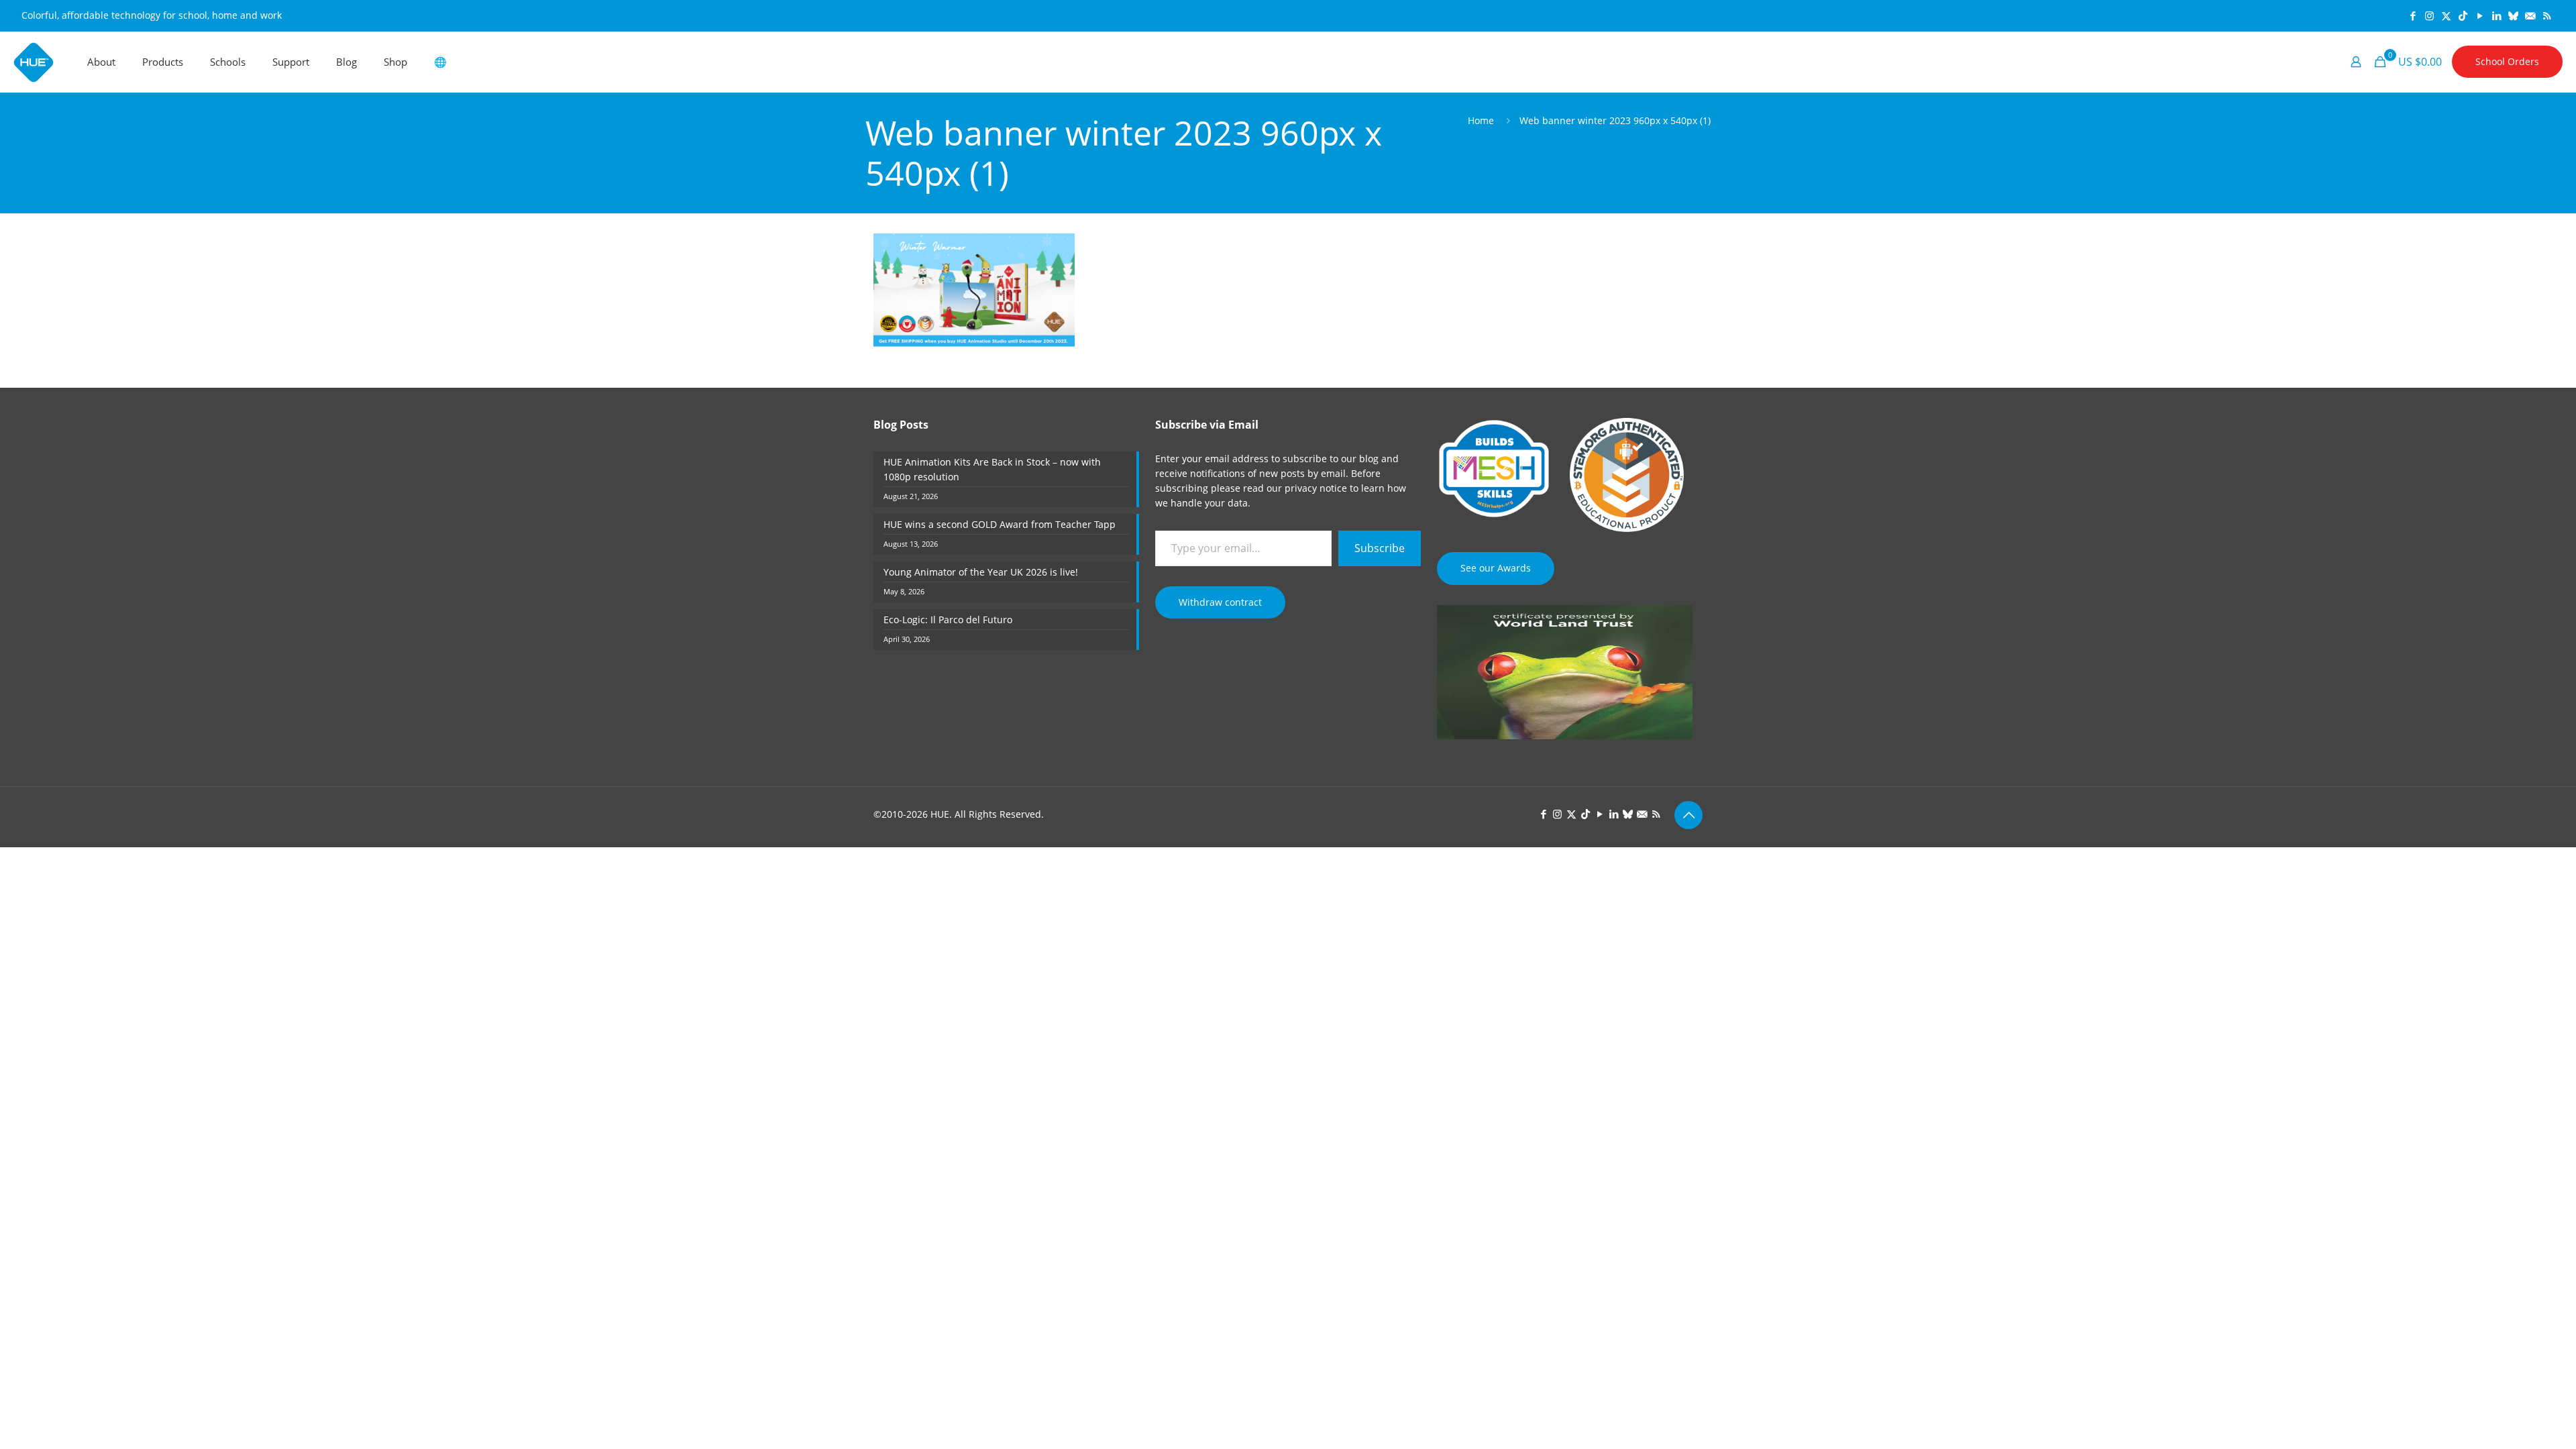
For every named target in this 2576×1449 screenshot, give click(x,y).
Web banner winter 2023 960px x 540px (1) (1615, 120)
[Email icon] (2530, 15)
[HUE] (34, 62)
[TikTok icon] (2463, 15)
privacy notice (1316, 488)
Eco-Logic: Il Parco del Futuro (948, 620)
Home (1481, 120)
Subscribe (1380, 548)
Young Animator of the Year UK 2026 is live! (981, 572)
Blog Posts (901, 425)
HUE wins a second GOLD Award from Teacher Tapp (1000, 524)
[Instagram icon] (2429, 15)
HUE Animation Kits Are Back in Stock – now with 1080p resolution (992, 469)
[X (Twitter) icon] (2446, 15)
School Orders (2507, 61)
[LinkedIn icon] (2497, 15)
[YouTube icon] (2480, 15)
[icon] (2513, 15)
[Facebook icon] (2413, 15)
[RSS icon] (2547, 15)
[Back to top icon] (1688, 815)
